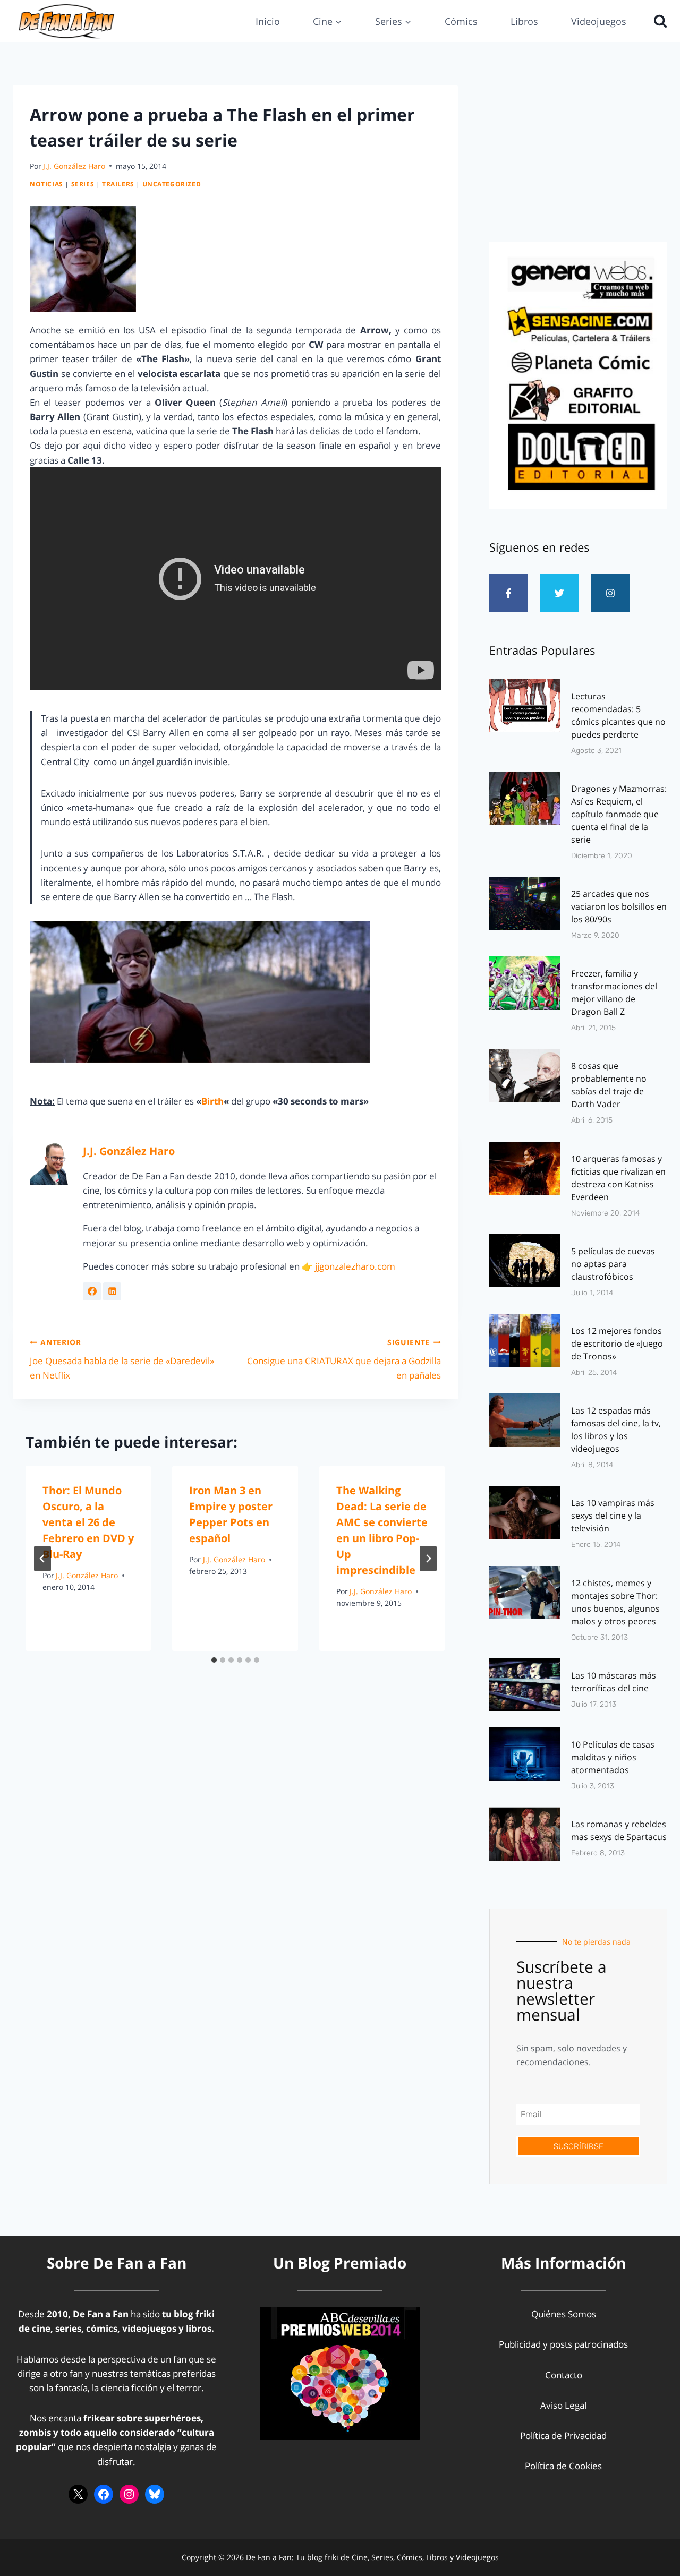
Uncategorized (172, 184)
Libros (524, 21)
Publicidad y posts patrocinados (563, 2344)
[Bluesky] (155, 2494)
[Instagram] (610, 593)
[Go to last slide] (42, 1559)
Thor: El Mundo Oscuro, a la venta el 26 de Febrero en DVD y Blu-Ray (88, 1522)
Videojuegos (599, 21)
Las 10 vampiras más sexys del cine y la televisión (613, 1516)
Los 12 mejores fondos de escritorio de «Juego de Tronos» (617, 1343)
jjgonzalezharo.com (355, 1266)
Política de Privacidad (563, 2436)
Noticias (46, 184)
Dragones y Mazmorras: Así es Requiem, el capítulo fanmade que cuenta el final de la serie (619, 814)
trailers (118, 184)
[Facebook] (104, 2494)
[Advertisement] (578, 160)
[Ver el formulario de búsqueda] (658, 21)
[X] (78, 2494)
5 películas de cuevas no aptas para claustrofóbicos (613, 1264)
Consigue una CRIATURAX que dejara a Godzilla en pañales (344, 1359)
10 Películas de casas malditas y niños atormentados (613, 1757)
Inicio (268, 21)
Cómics (461, 21)
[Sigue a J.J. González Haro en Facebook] (92, 1291)
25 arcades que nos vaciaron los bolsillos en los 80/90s (619, 906)
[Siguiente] (428, 1559)
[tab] (214, 1660)
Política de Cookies (563, 2466)
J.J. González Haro (74, 166)
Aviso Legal (563, 2405)
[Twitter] (559, 593)
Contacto (564, 2375)
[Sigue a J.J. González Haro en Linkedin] (112, 1291)
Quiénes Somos (564, 2314)
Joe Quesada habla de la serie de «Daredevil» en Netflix (122, 1359)
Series (83, 184)
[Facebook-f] (508, 593)
